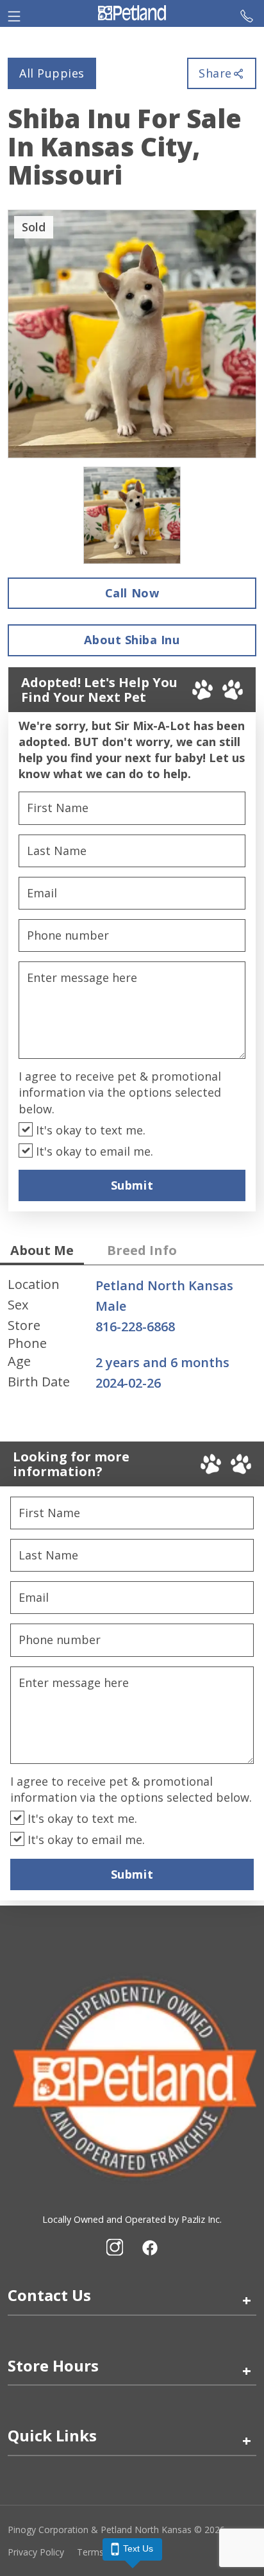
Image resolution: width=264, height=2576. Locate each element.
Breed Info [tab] (142, 1250)
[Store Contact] (247, 13)
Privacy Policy (36, 2552)
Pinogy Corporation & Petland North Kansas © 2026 (116, 2530)
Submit (132, 1185)
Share (215, 73)
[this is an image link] (132, 2077)
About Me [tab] (42, 1250)
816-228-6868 (135, 1326)
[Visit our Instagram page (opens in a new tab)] (115, 2247)
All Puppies (52, 73)
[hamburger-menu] (14, 13)
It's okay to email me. (93, 1151)
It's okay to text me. (89, 1130)
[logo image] (132, 13)
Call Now (132, 593)
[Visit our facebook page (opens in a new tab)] (149, 2247)
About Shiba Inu (132, 640)
